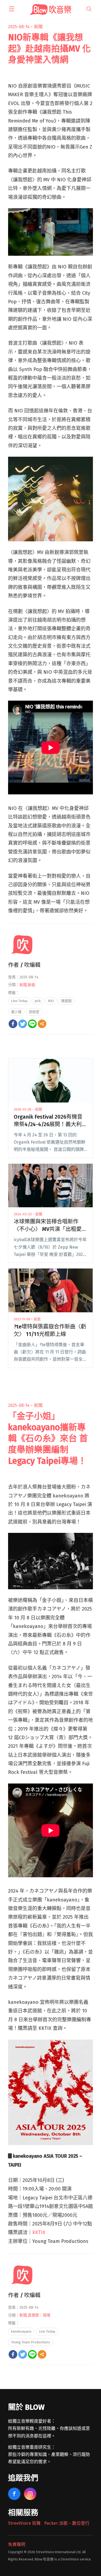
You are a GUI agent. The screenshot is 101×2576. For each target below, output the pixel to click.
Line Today (19, 1001)
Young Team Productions (31, 2342)
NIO (51, 1001)
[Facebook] (13, 1024)
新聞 (38, 27)
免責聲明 (17, 2544)
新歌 (32, 985)
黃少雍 (16, 1012)
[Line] (32, 1024)
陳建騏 (66, 1001)
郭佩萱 (34, 1012)
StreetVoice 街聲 (24, 2523)
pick (38, 1001)
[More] (42, 1024)
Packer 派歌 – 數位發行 (67, 2523)
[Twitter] (23, 1024)
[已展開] (12, 9)
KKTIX (39, 2232)
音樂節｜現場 (39, 2315)
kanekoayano (21, 2331)
